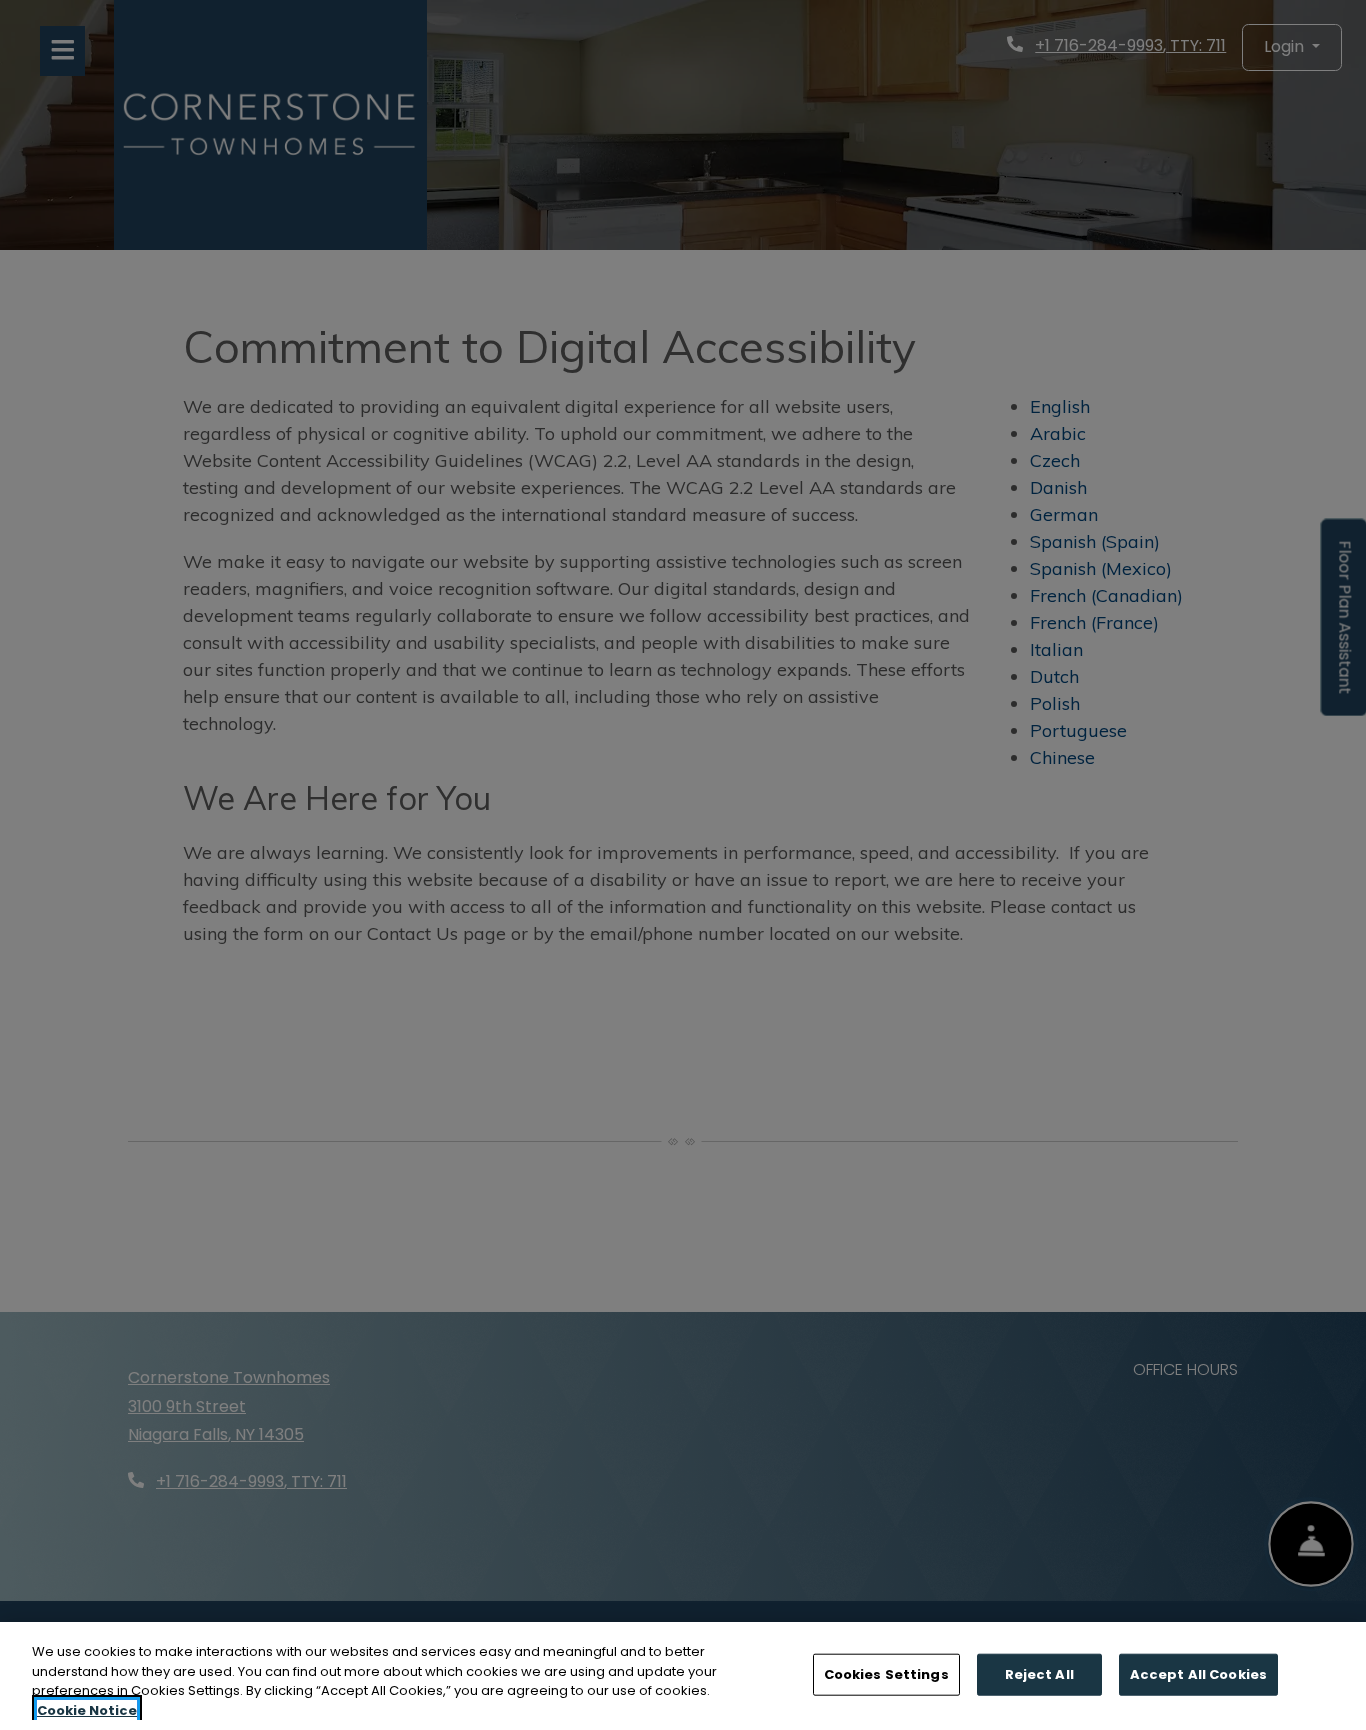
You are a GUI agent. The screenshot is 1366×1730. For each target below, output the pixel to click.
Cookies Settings (886, 1674)
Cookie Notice (87, 1709)
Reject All (1039, 1674)
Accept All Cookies (1198, 1674)
